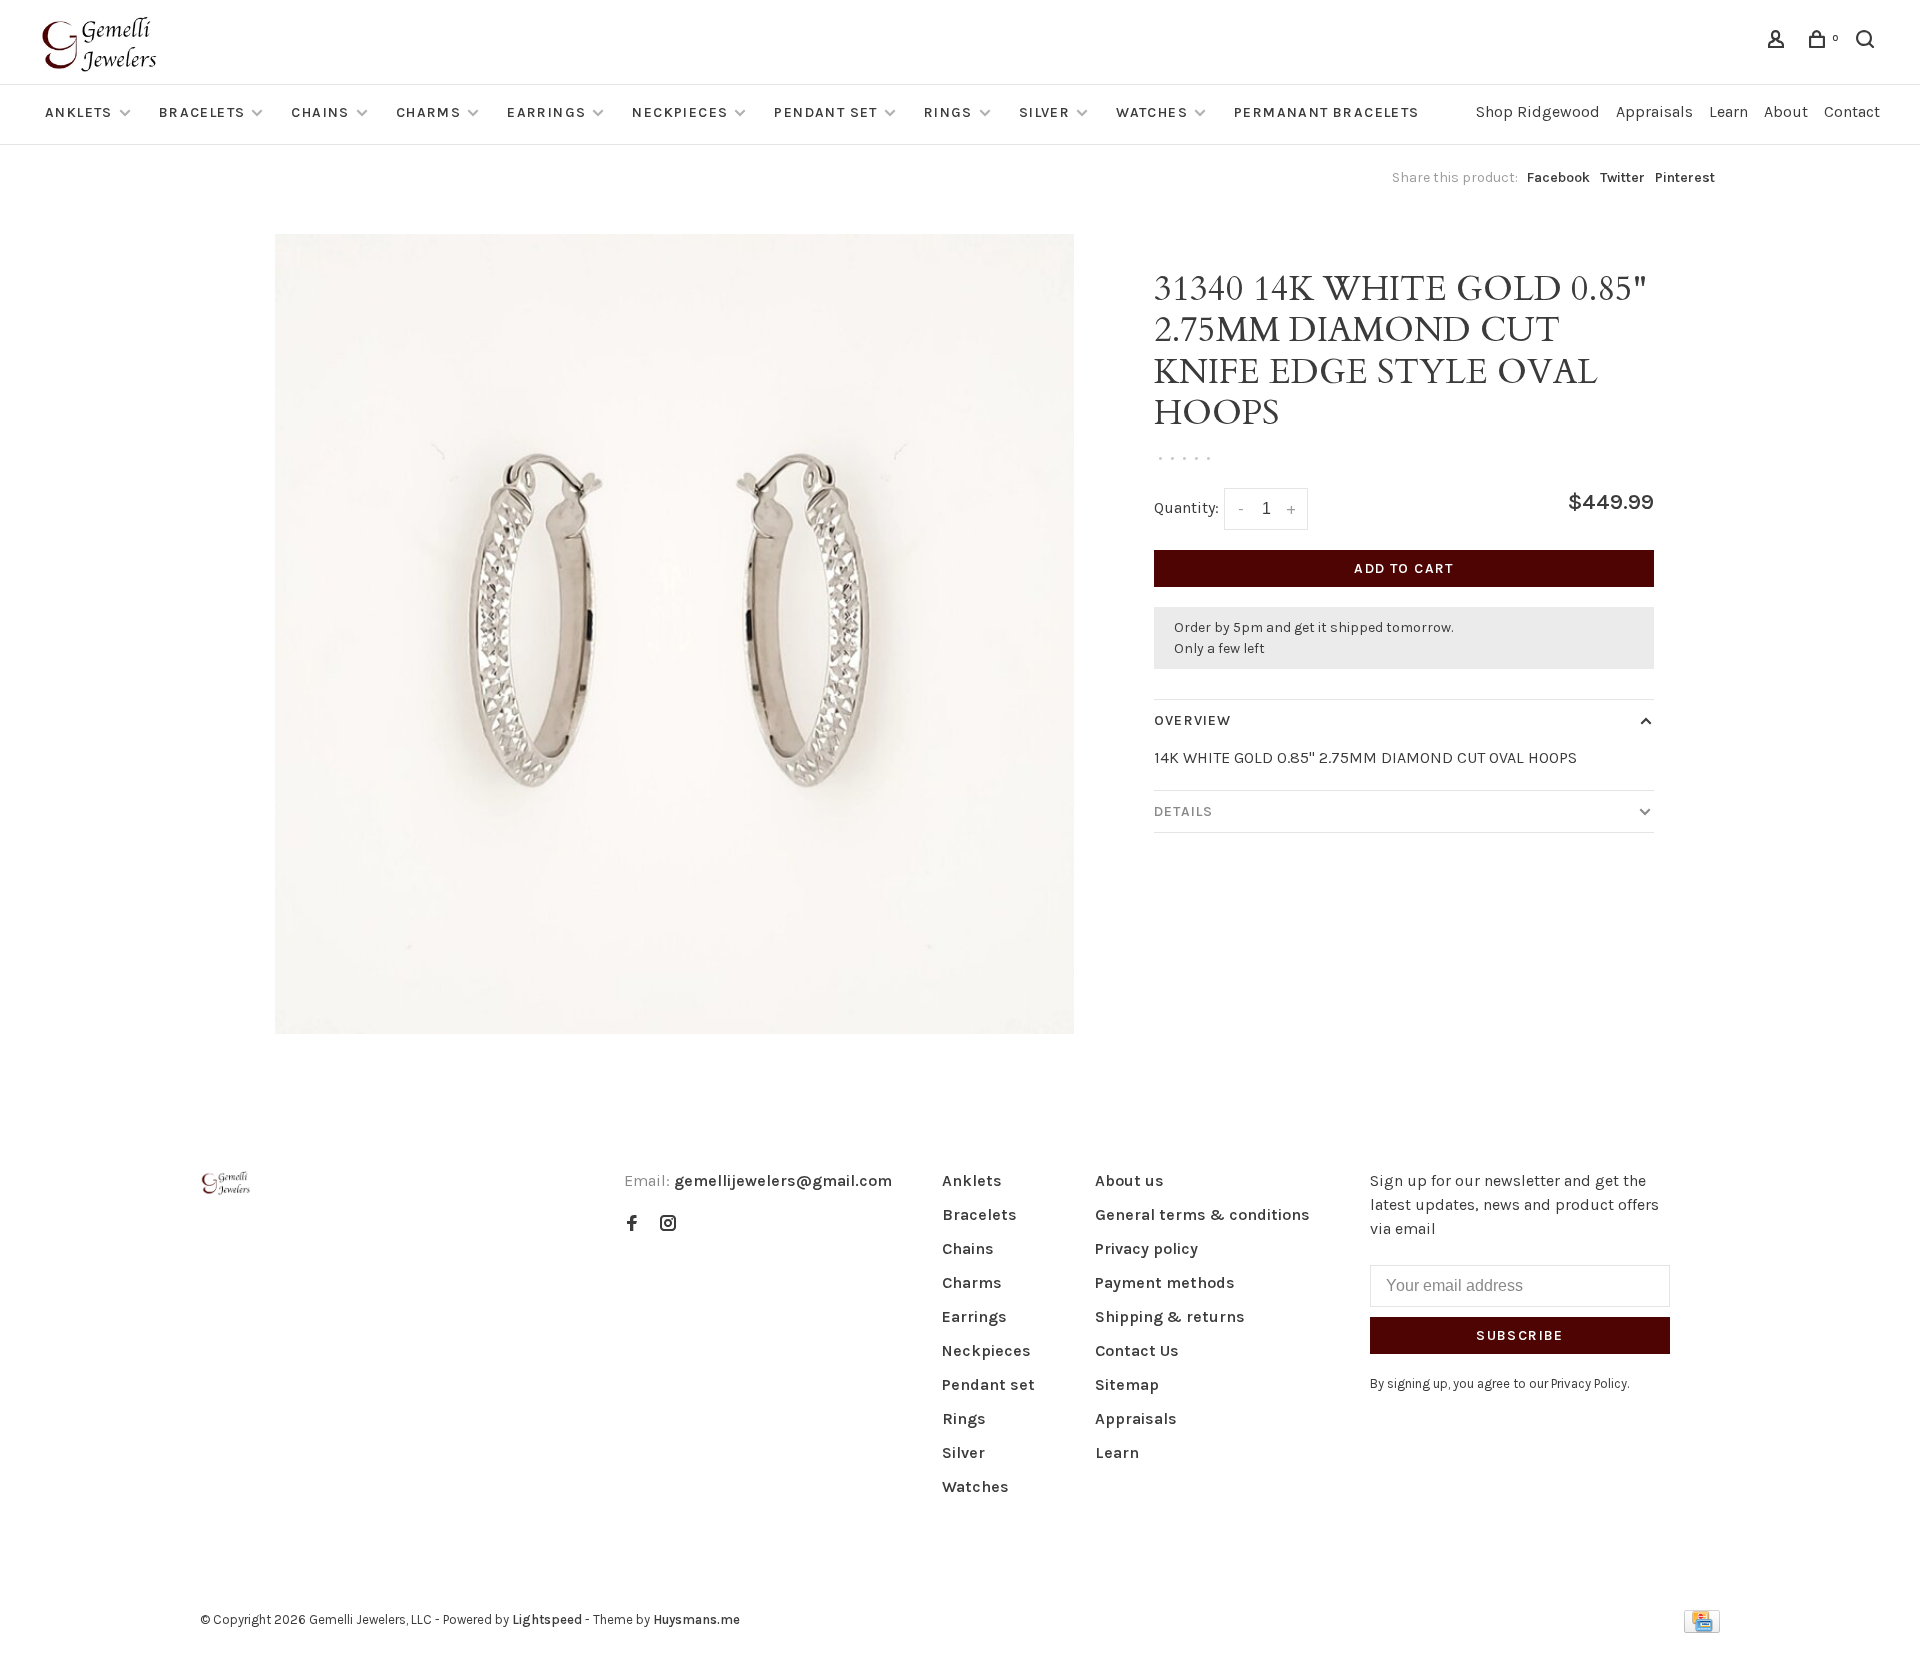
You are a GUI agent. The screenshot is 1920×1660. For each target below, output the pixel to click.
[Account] (1779, 42)
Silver (1044, 112)
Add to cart (1403, 568)
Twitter (1622, 177)
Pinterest (1685, 177)
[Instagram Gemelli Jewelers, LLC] (668, 1224)
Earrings (546, 112)
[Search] (1868, 42)
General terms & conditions (1202, 1214)
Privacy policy (1146, 1248)
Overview (1192, 720)
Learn (1728, 111)
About (1786, 111)
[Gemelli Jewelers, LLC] (226, 1183)
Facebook (1558, 177)
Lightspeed (547, 1619)
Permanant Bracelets (1327, 112)
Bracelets (202, 112)
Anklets (79, 112)
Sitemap (1127, 1384)
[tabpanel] (675, 634)
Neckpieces (680, 112)
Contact (1852, 111)
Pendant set (825, 112)
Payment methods (1165, 1282)
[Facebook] (632, 1224)
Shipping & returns (1170, 1316)
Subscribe (1520, 1335)
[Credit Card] (1702, 1627)
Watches (1152, 112)
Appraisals (1654, 111)
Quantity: (1186, 507)
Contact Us (1137, 1350)
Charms (428, 112)
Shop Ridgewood (1538, 111)
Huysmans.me (696, 1619)
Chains (320, 112)
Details (1183, 811)
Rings (948, 112)
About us (1129, 1180)
